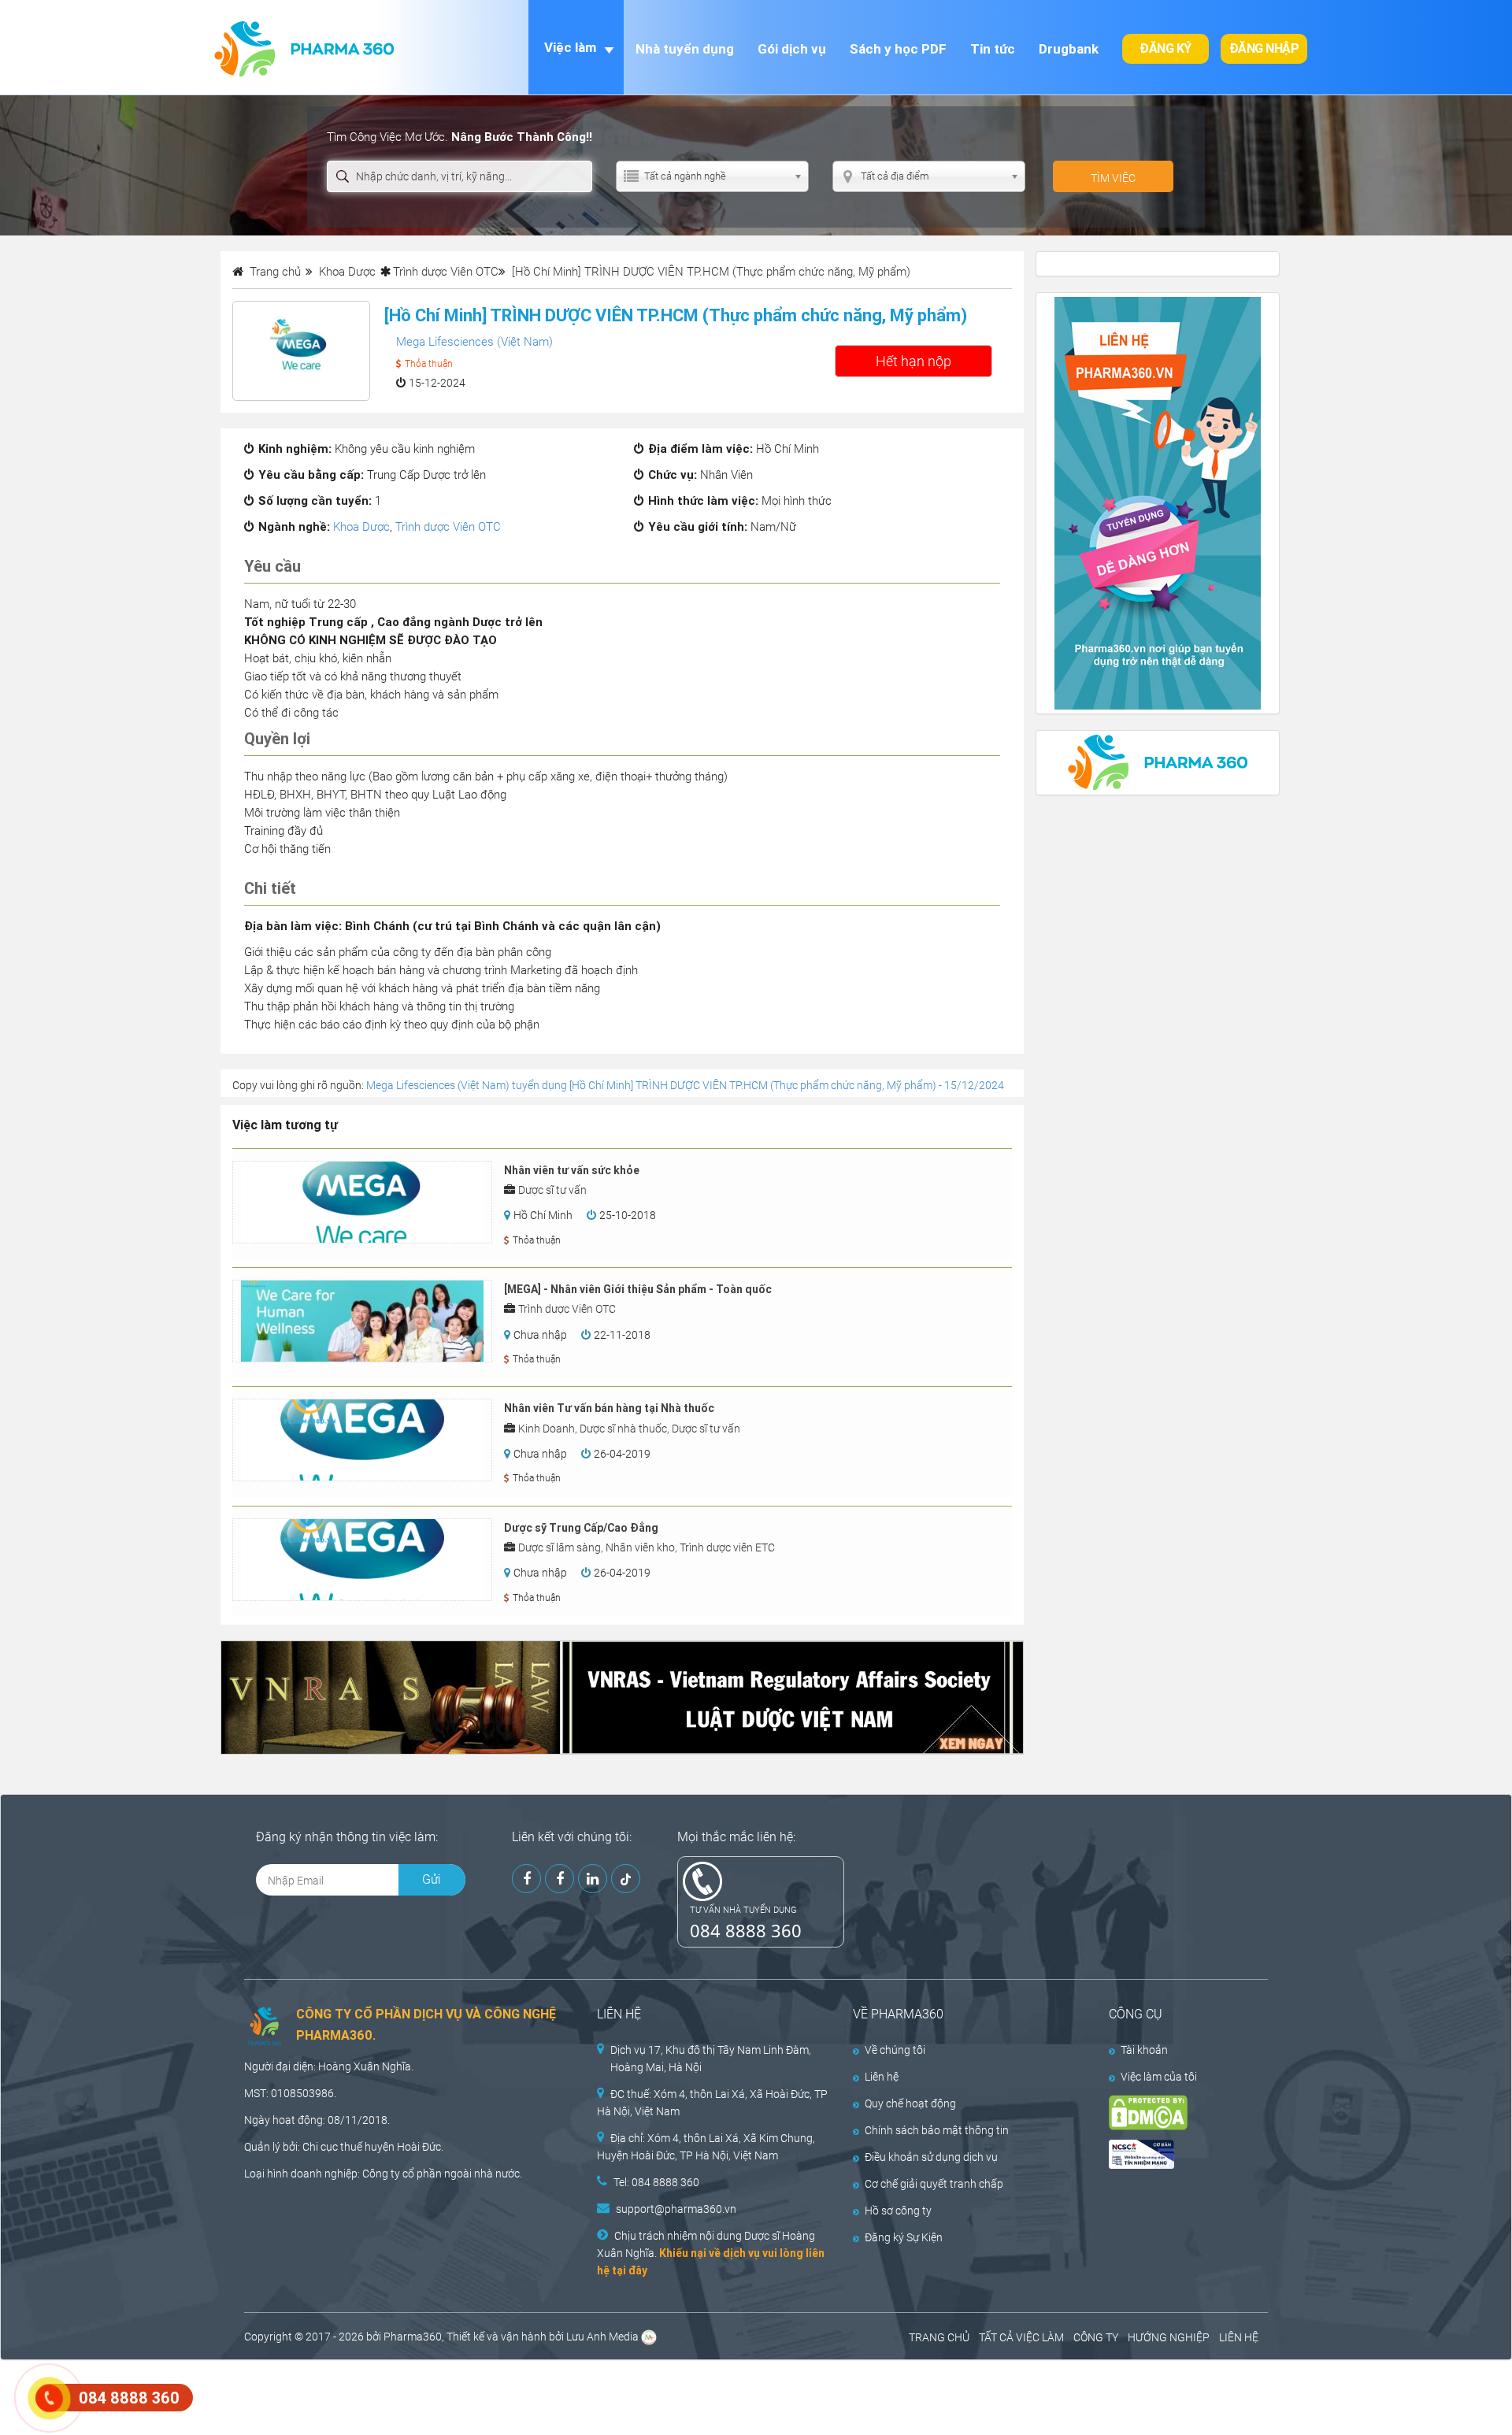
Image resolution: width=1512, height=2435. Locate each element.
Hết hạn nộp (913, 361)
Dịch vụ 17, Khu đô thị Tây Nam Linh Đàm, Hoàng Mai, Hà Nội (711, 2059)
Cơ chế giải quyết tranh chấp (934, 2184)
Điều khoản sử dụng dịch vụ (931, 2157)
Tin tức (993, 49)
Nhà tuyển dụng (685, 49)
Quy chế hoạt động (910, 2103)
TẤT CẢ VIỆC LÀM (1021, 2337)
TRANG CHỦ (939, 2337)
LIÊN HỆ (1239, 2337)
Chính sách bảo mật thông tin (937, 2130)
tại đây (630, 2270)
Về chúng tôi (895, 2050)
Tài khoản (1144, 2050)
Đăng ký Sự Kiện (904, 2237)
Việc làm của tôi (1159, 2077)
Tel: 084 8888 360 (656, 2182)
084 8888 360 (746, 1930)
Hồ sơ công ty (898, 2211)
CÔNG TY (1096, 2337)
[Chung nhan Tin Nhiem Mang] (1175, 2154)
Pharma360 (413, 2337)
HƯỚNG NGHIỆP (1169, 2337)
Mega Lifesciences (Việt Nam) (474, 342)
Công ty (381, 2174)
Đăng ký (1165, 48)
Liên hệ (882, 2077)
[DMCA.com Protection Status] (1175, 2113)
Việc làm (570, 47)
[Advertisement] (287, 2396)
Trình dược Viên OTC (446, 272)
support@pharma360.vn (676, 2209)
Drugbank (1069, 49)
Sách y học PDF (898, 49)
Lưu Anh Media (602, 2337)
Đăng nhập (1264, 48)
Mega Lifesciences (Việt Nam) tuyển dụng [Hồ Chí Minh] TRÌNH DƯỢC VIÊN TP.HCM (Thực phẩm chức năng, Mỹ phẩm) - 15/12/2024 (685, 1085)
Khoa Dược (361, 527)
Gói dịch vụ (792, 49)
